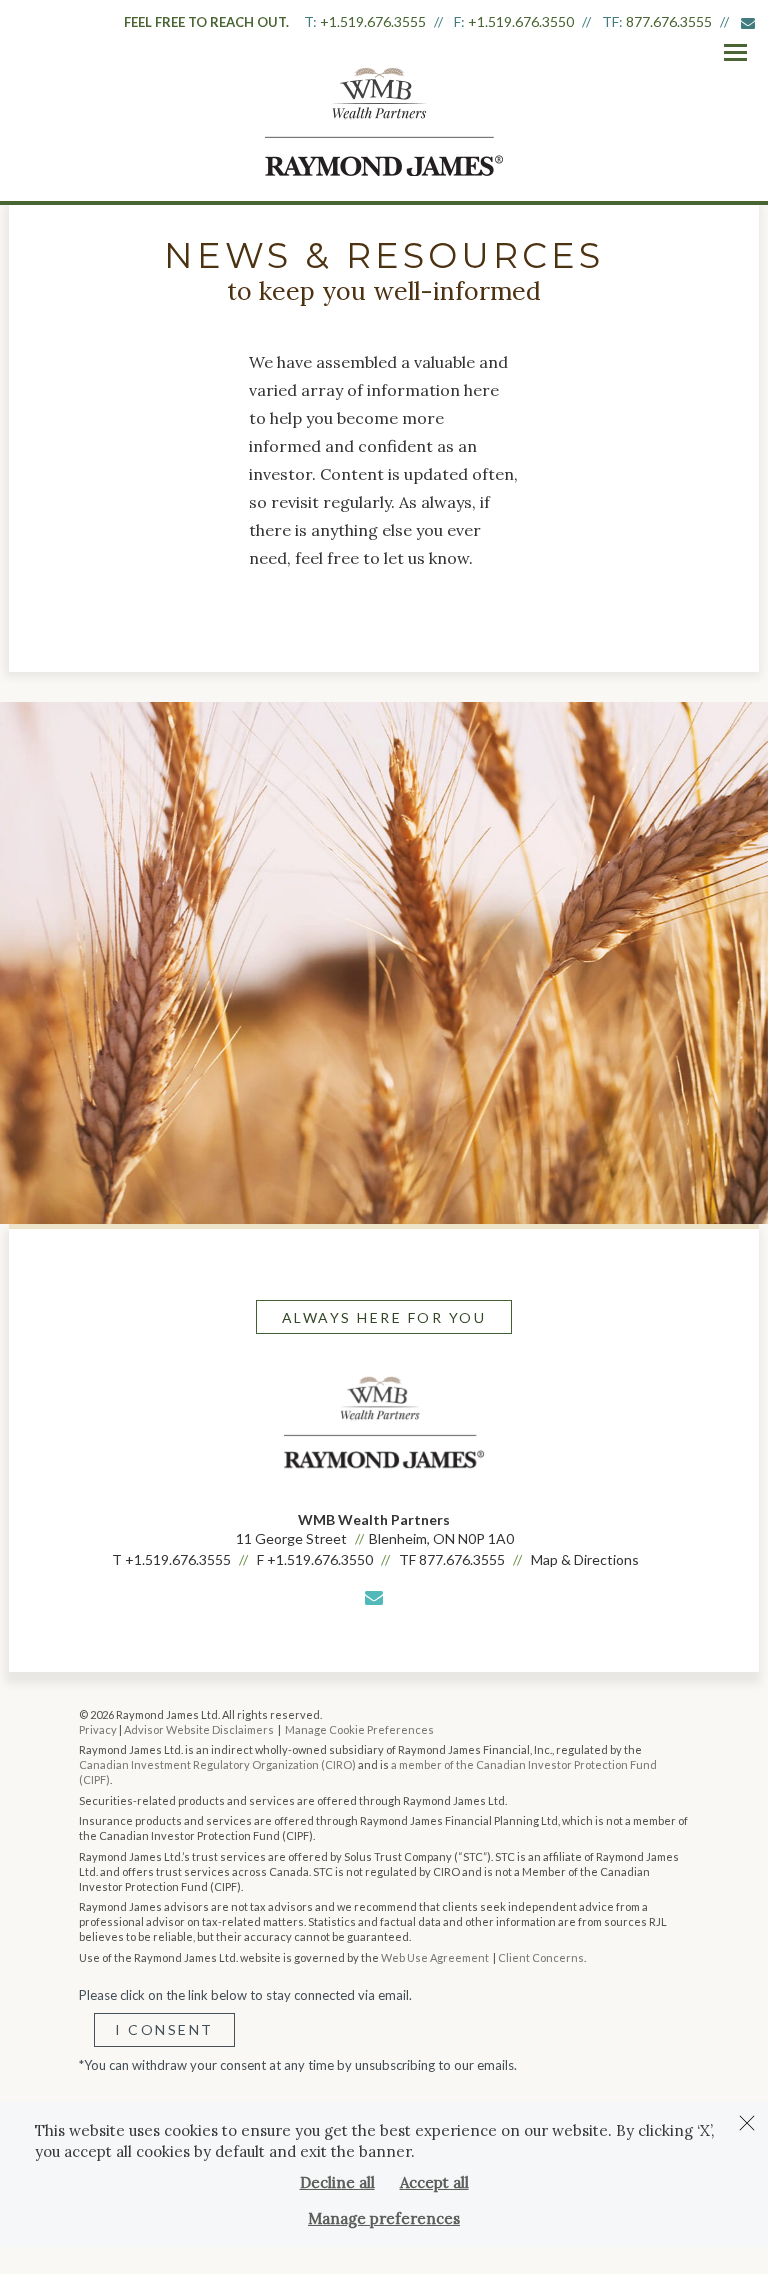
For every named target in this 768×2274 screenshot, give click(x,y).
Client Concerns (541, 1957)
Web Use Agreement (436, 1957)
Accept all (434, 2182)
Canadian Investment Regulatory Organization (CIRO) (217, 1764)
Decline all (337, 2182)
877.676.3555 (669, 21)
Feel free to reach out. (206, 22)
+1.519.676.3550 (521, 21)
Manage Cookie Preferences (359, 1729)
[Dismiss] (747, 2123)
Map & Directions (585, 1559)
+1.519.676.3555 (373, 21)
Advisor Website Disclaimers (199, 1729)
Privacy (98, 1729)
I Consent (164, 2029)
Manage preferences (384, 2218)
